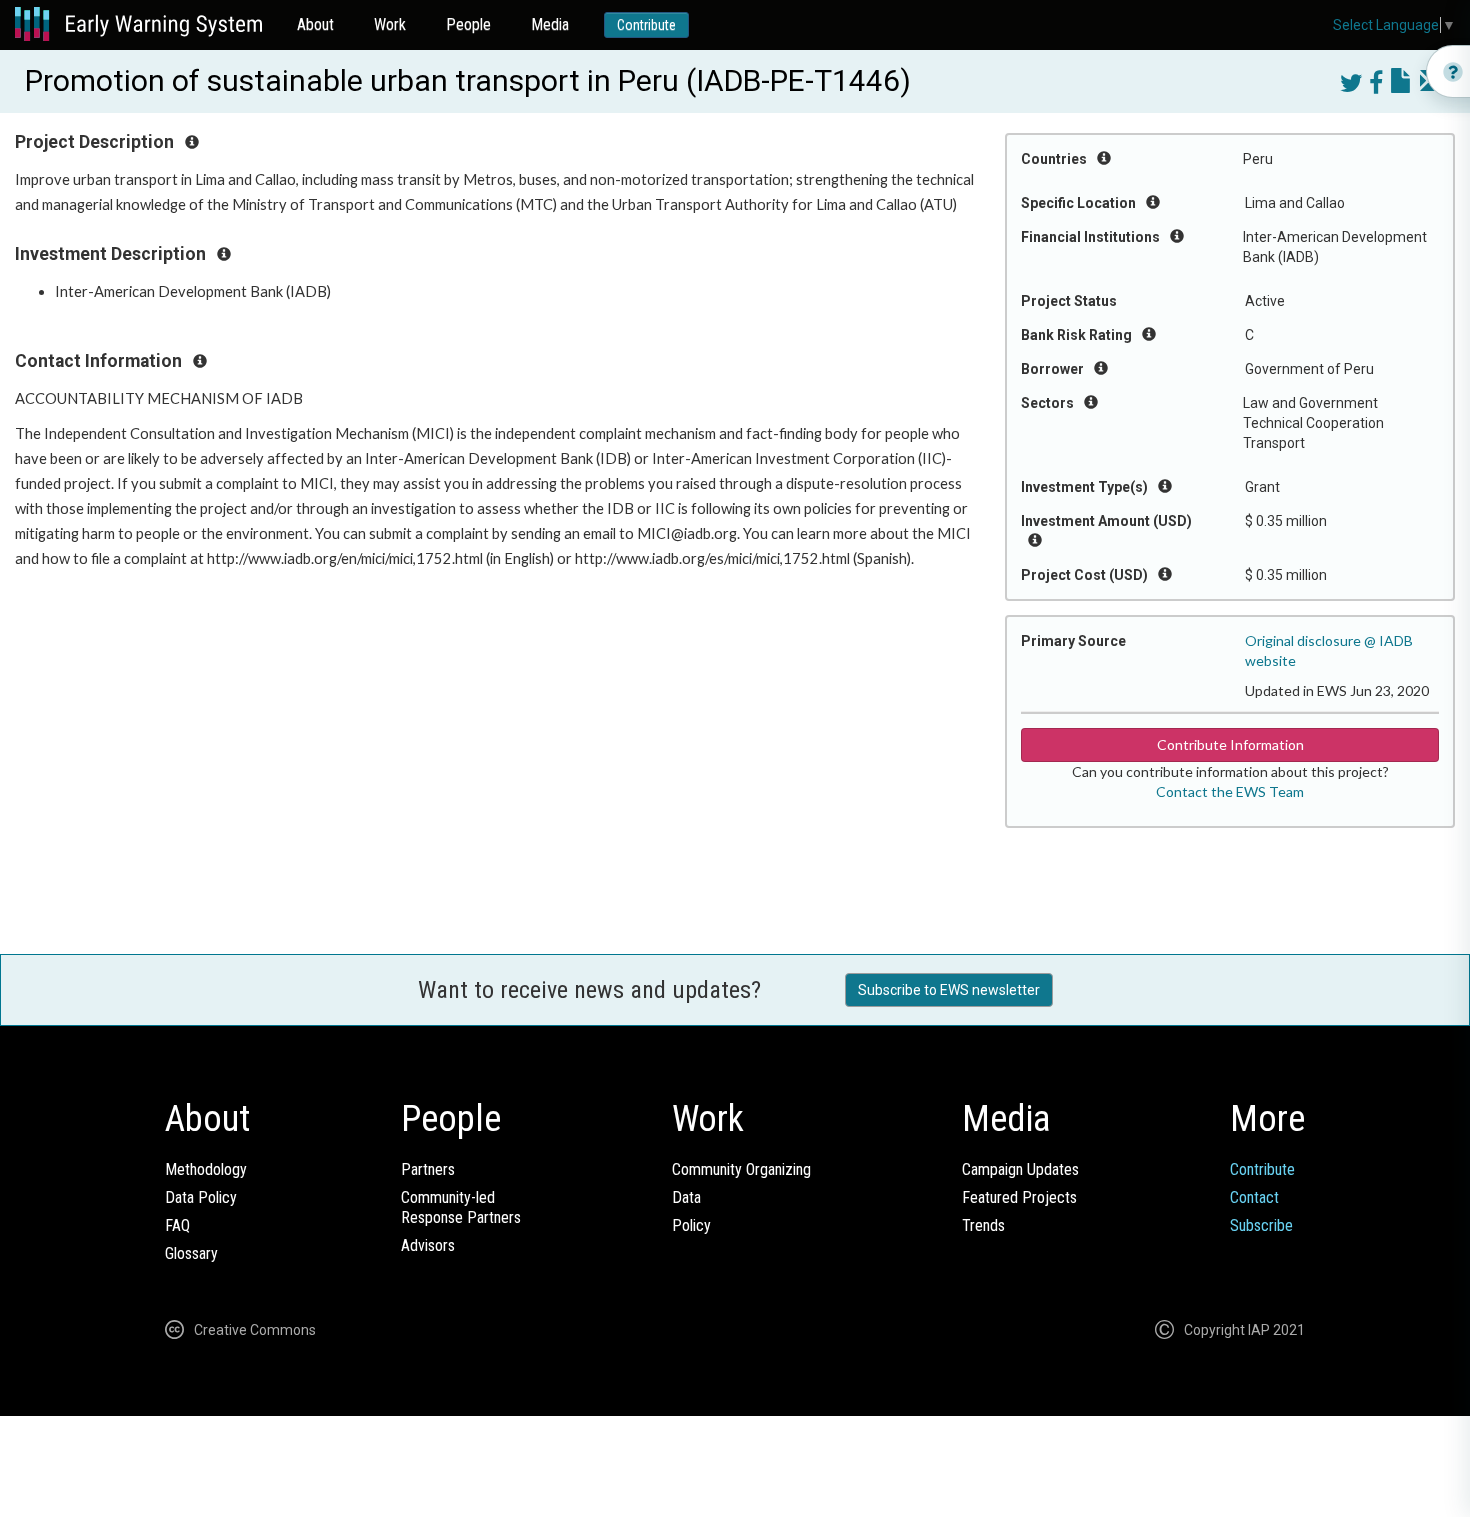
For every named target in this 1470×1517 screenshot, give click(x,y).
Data (686, 1197)
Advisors (428, 1245)
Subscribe (1261, 1225)
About (315, 24)
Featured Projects (1019, 1197)
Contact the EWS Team (1230, 791)
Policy (691, 1225)
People (468, 24)
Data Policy (201, 1197)
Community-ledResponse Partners (461, 1207)
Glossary (191, 1253)
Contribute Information (1230, 744)
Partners (428, 1169)
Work (390, 24)
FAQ (177, 1225)
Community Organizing (741, 1169)
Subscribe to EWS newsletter (949, 990)
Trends (983, 1225)
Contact (1254, 1197)
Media (550, 24)
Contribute (646, 25)
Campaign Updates (1020, 1169)
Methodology (206, 1169)
